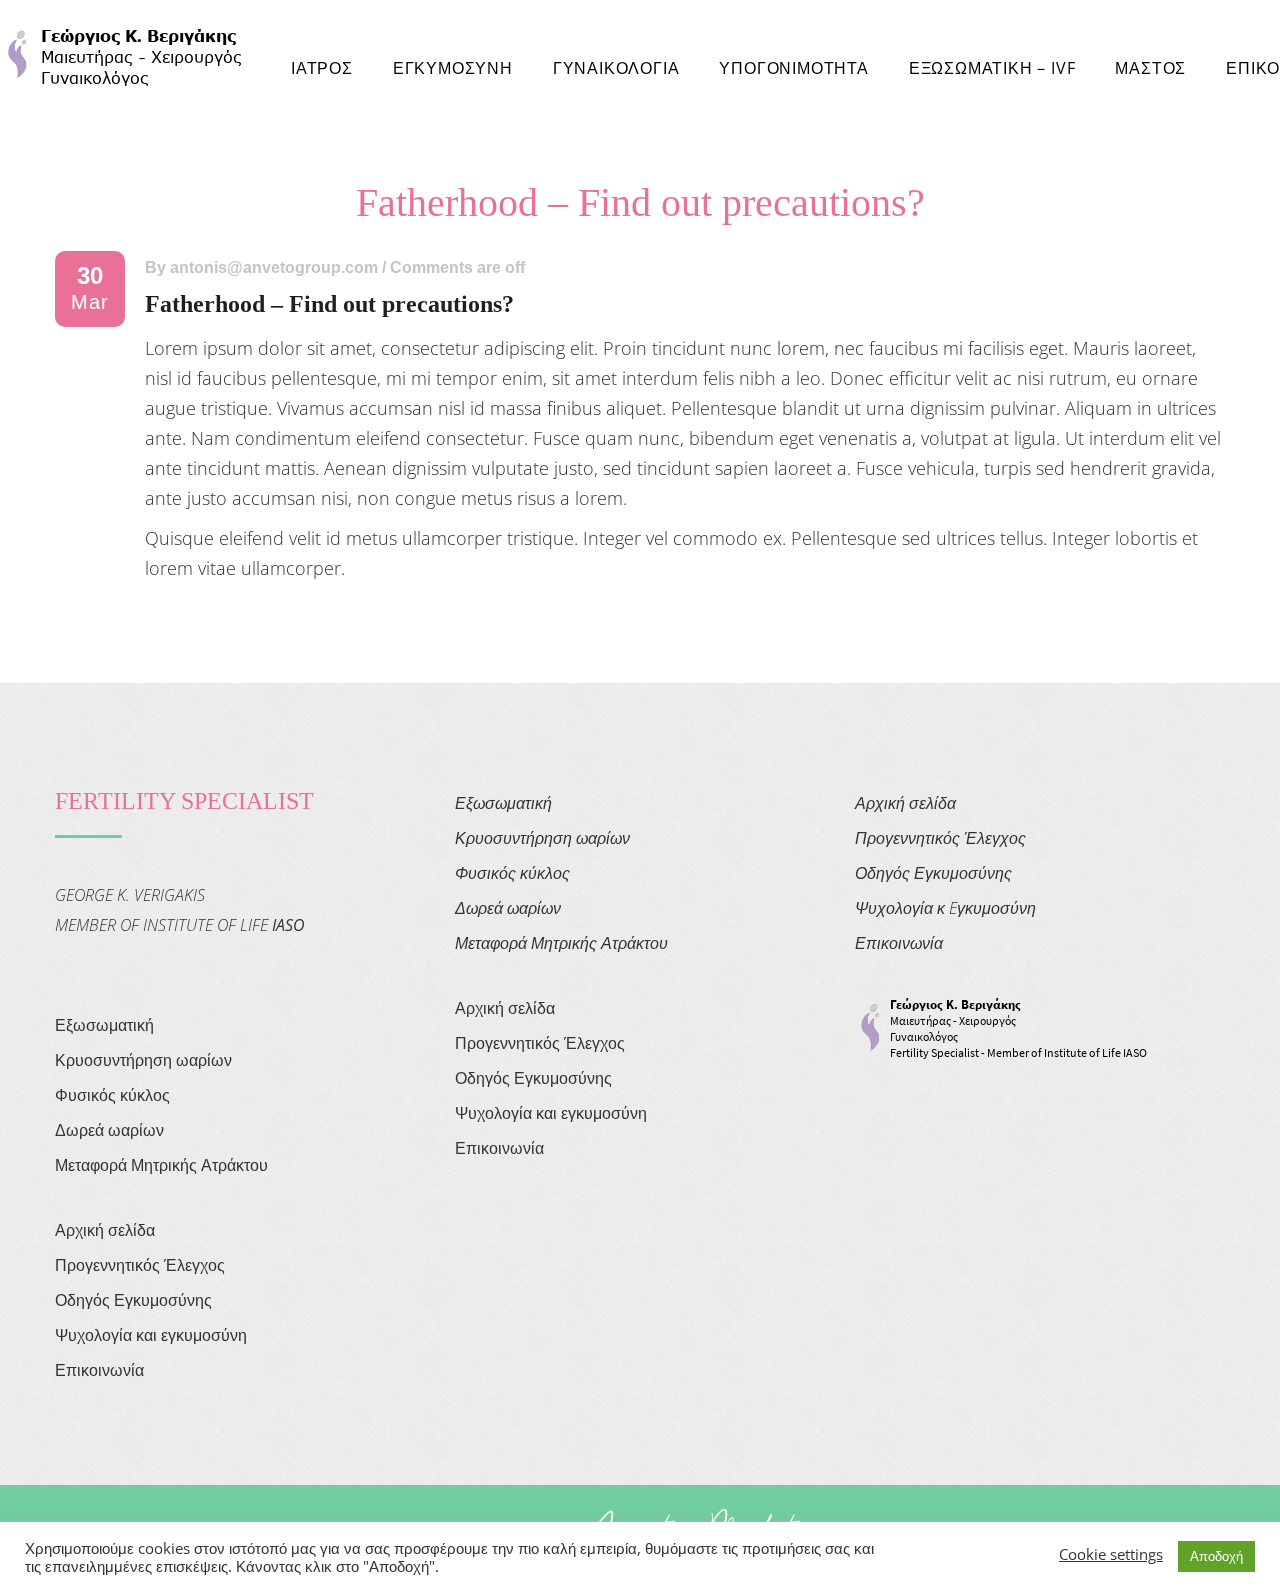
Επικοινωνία (99, 1370)
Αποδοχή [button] (1216, 1556)
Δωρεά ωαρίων (109, 1130)
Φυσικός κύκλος (112, 1095)
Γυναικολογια (616, 68)
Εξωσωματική (104, 1025)
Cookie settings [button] (1111, 1554)
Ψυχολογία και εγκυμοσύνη (151, 1335)
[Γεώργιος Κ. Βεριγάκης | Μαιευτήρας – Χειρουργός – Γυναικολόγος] (124, 54)
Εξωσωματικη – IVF (992, 68)
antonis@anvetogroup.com (274, 267)
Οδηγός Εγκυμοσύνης (133, 1300)
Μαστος (1150, 68)
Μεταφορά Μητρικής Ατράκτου (161, 1165)
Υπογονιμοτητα (793, 68)
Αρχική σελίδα (105, 1230)
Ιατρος (322, 68)
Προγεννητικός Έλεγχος (140, 1265)
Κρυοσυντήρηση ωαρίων (143, 1060)
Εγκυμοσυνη (453, 68)
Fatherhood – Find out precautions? (329, 304)
